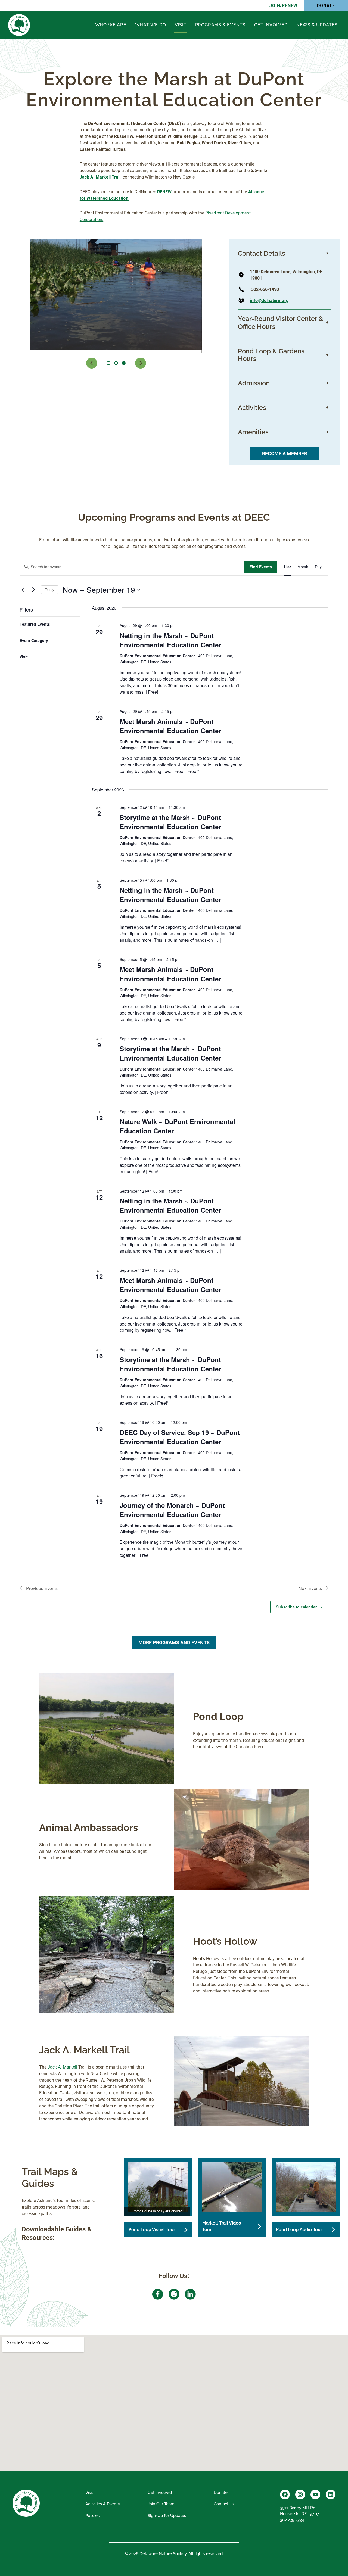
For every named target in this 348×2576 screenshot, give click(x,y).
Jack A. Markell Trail (100, 177)
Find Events (261, 567)
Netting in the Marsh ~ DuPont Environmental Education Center (170, 640)
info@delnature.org (269, 300)
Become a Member (285, 453)
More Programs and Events (174, 1643)
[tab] (108, 363)
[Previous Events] (23, 590)
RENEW (164, 192)
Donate (326, 6)
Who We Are (111, 25)
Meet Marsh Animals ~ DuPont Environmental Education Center (170, 726)
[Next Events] (33, 590)
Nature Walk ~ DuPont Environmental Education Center (177, 1126)
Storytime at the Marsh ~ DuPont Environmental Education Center (170, 822)
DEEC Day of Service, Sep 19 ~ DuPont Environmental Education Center (180, 1437)
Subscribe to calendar (296, 1607)
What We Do (151, 25)
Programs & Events (220, 25)
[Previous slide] (92, 363)
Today (50, 589)
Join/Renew (283, 6)
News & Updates (317, 25)
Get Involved (271, 25)
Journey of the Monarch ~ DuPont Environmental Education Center (172, 1510)
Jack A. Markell (62, 2067)
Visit (181, 25)
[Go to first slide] (141, 363)
